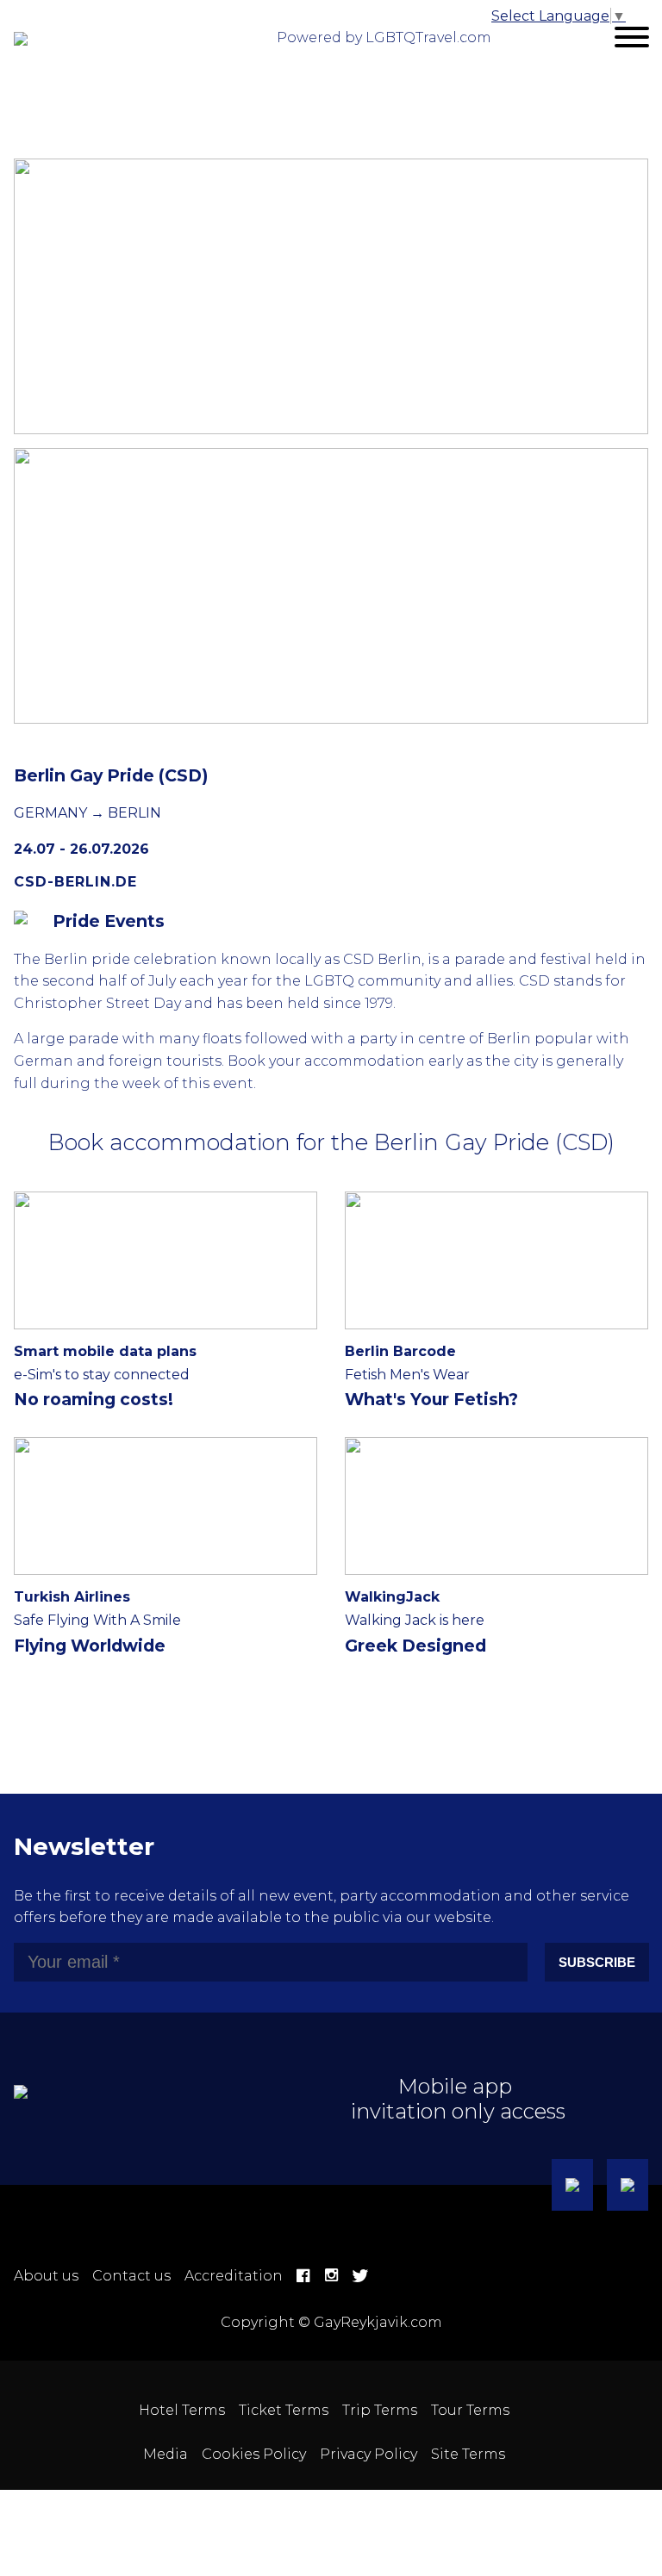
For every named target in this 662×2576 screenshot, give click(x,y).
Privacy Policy (368, 2454)
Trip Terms (380, 2410)
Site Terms (468, 2454)
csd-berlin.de (75, 882)
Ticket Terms (284, 2410)
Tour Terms (470, 2410)
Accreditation (234, 2276)
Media (165, 2454)
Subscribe (597, 1962)
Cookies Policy (254, 2454)
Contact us (131, 2276)
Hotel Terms (182, 2410)
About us (46, 2276)
